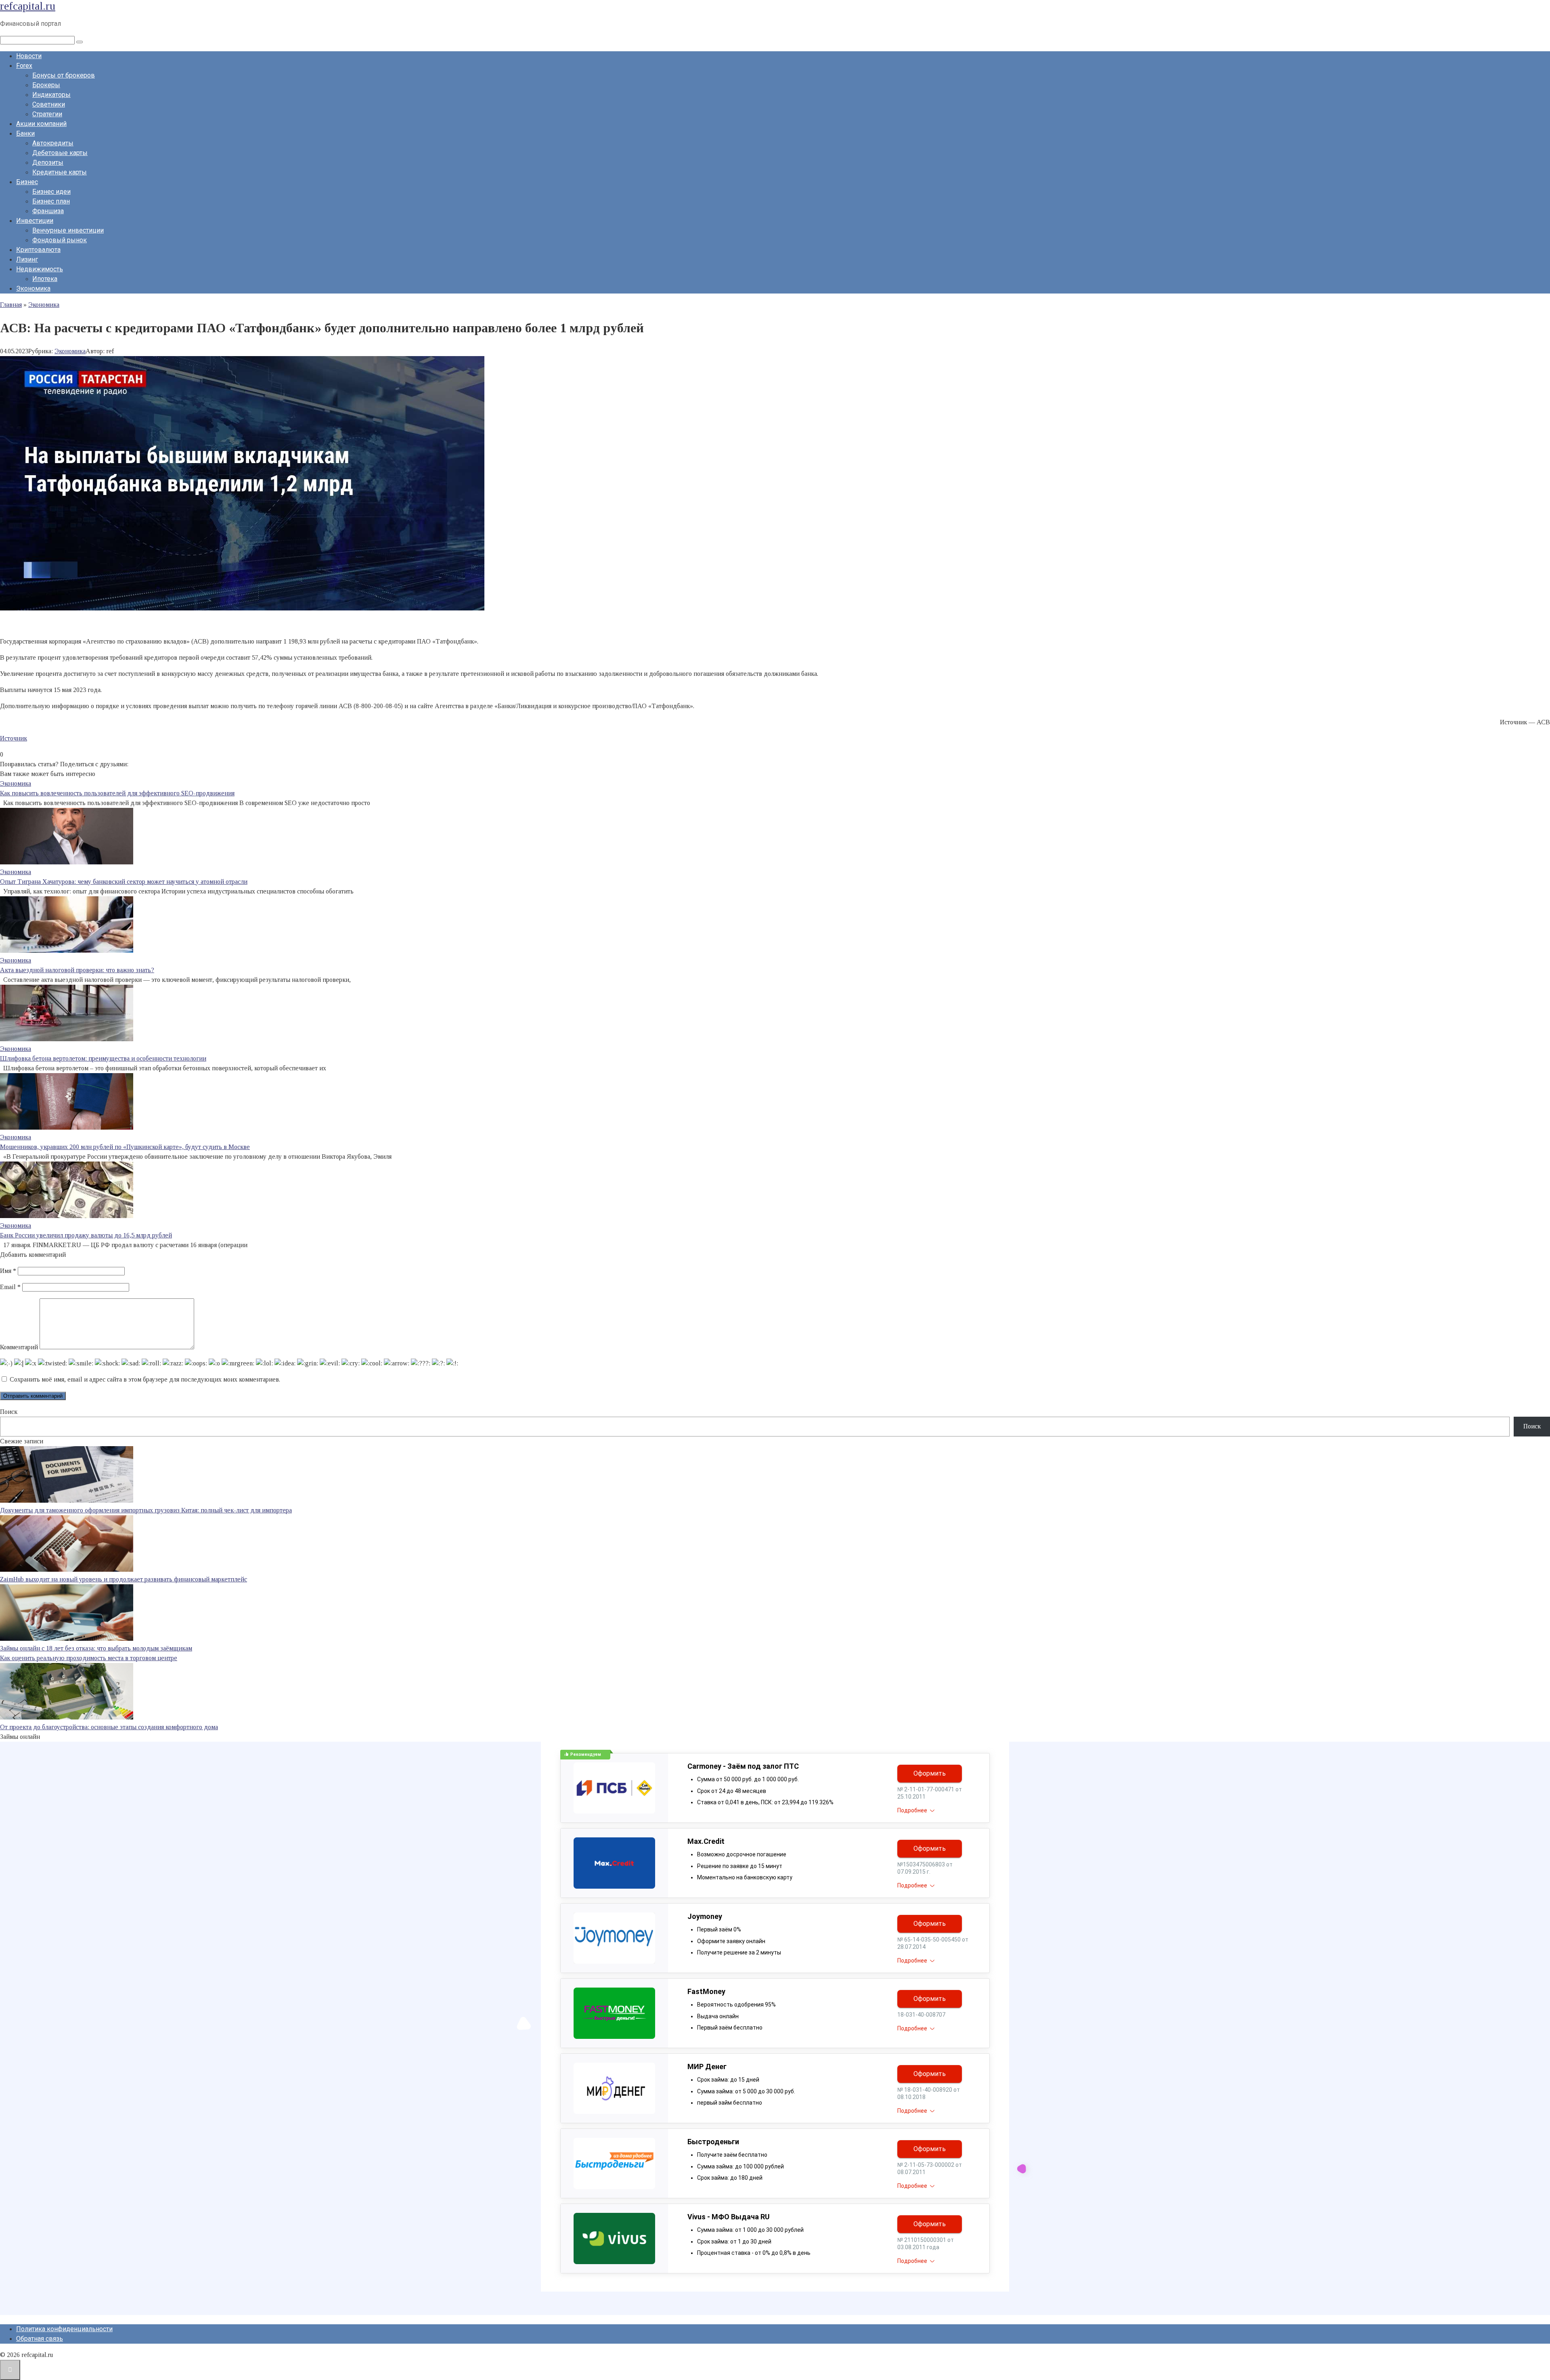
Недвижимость (40, 269)
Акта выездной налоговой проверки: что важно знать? (77, 970)
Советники (49, 104)
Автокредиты (53, 143)
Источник (14, 738)
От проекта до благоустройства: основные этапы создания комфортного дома (109, 1727)
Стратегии (47, 114)
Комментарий (19, 1347)
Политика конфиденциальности (64, 2329)
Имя (8, 1271)
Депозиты (48, 163)
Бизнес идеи (51, 192)
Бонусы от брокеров (64, 75)
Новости (29, 56)
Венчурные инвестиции (68, 230)
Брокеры (46, 85)
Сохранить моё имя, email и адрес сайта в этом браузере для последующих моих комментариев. (145, 1379)
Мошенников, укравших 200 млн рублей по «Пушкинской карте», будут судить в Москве (125, 1147)
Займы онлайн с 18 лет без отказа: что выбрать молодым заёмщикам (96, 1648)
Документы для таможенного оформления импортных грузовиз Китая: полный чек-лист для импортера (146, 1510)
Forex (24, 66)
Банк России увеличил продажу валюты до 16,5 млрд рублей (86, 1235)
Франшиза (48, 211)
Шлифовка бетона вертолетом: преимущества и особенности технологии (103, 1058)
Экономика (33, 288)
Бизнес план (51, 201)
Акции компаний (41, 124)
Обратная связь (40, 2339)
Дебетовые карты (60, 153)
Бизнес (27, 182)
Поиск (9, 1412)
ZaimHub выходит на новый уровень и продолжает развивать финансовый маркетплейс (124, 1579)
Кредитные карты (60, 172)
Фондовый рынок (60, 240)
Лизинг (27, 259)
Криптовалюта (38, 250)
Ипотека (45, 279)
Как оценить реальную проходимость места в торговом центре (89, 1658)
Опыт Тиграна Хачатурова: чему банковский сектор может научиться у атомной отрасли (124, 882)
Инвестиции (35, 221)
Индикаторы (51, 95)
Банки (25, 133)
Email (10, 1287)
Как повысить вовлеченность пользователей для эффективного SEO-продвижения (117, 793)
